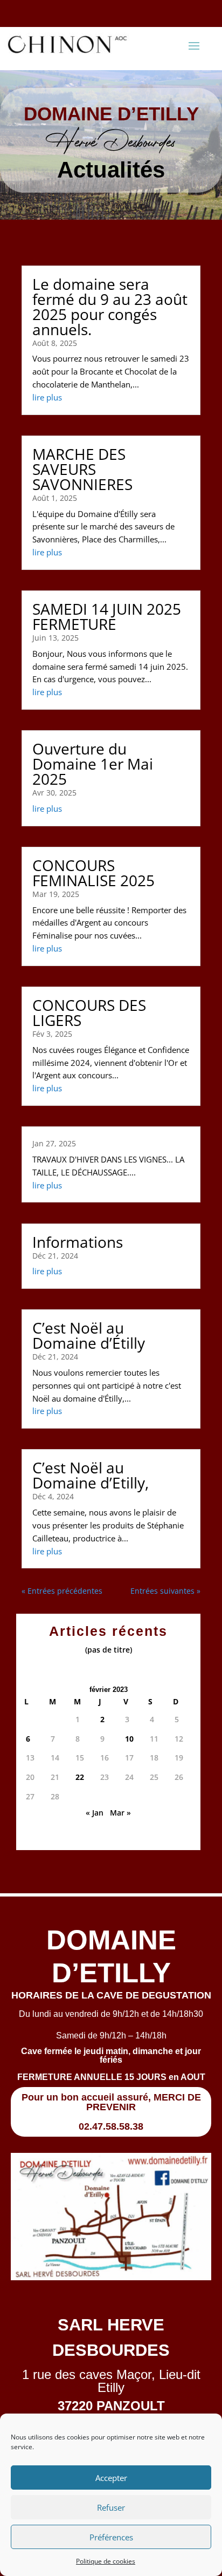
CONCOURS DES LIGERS (89, 1012)
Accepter (111, 2478)
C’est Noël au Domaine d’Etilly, (91, 1475)
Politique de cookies (106, 2561)
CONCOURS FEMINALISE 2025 (93, 873)
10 (129, 1739)
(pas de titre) (109, 1650)
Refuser (111, 2507)
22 (80, 1777)
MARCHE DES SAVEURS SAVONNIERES (82, 469)
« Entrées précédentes (62, 1591)
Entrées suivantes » (165, 1591)
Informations (78, 1242)
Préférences (111, 2537)
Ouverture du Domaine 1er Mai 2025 (93, 764)
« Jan (95, 1813)
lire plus (47, 397)
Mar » (120, 1813)
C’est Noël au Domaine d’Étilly (89, 1335)
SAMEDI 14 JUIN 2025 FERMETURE (107, 616)
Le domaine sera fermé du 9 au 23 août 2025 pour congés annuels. (110, 307)
